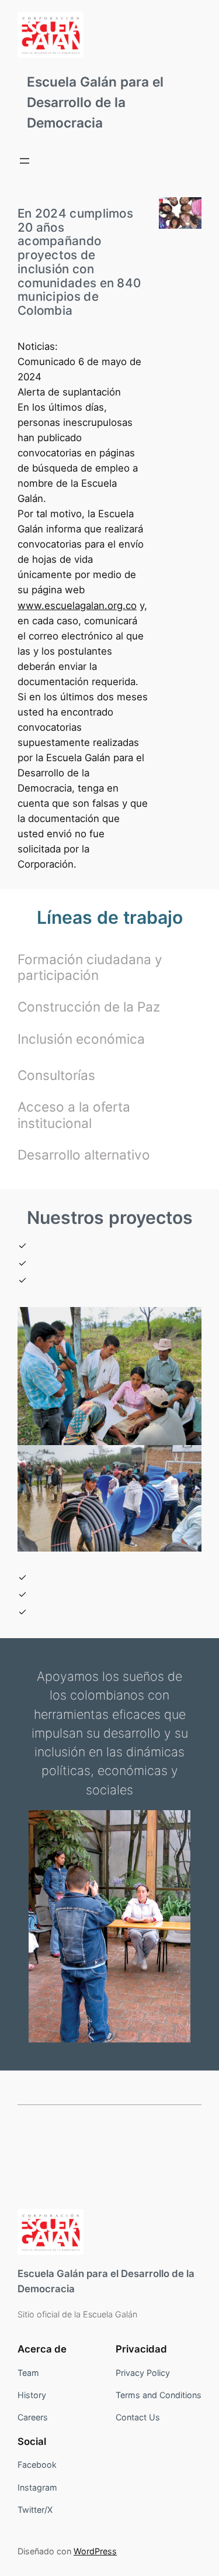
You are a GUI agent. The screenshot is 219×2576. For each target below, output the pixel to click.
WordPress (95, 2551)
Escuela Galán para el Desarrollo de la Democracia (95, 102)
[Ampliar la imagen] (186, 212)
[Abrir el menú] (25, 161)
